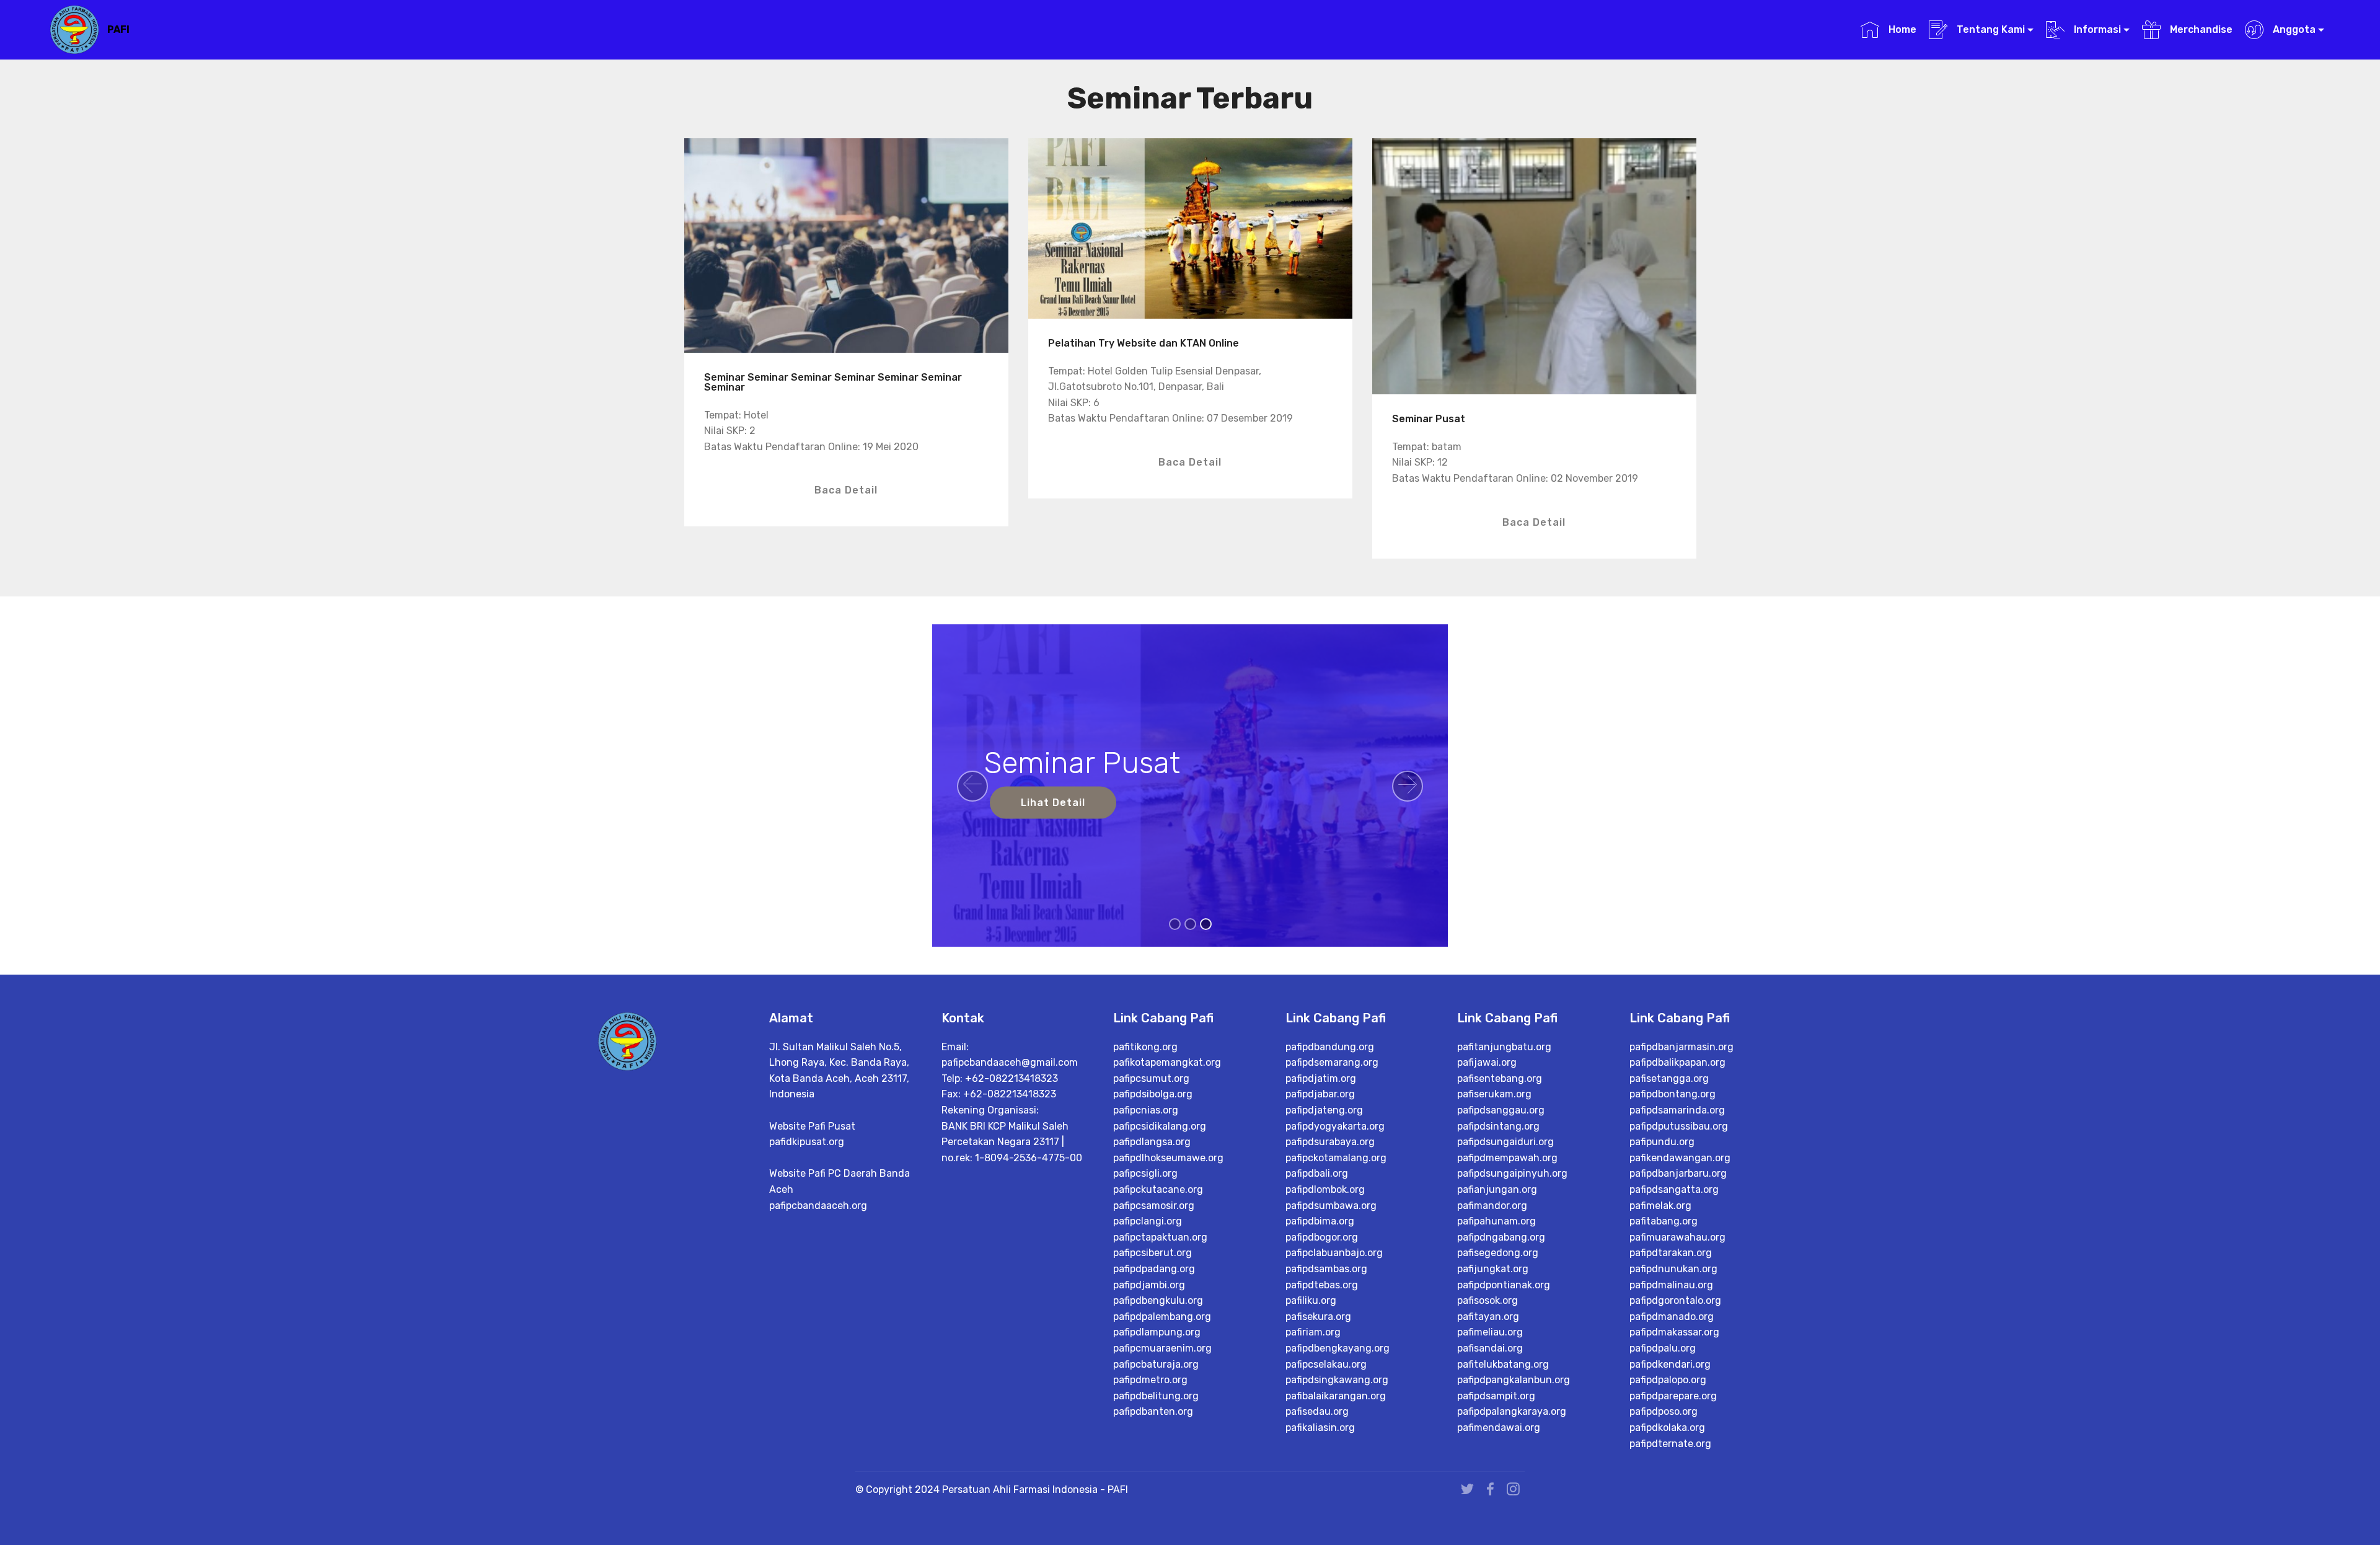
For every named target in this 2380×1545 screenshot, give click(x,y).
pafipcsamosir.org (1154, 1206)
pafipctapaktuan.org (1160, 1237)
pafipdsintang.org (1498, 1126)
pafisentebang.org (1500, 1078)
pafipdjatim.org (1321, 1078)
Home (1901, 29)
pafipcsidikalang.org (1160, 1126)
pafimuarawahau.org (1677, 1237)
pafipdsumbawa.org (1331, 1206)
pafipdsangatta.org (1674, 1189)
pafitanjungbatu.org (1504, 1047)
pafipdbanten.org (1153, 1411)
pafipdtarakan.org (1671, 1253)
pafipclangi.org (1148, 1221)
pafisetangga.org (1669, 1078)
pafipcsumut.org (1151, 1078)
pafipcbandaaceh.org (818, 1206)
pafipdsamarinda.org (1677, 1110)
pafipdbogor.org (1322, 1237)
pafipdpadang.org (1154, 1269)
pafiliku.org (1311, 1300)
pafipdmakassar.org (1674, 1332)
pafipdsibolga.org (1153, 1094)
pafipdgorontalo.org (1675, 1300)
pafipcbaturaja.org (1156, 1364)
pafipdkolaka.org (1667, 1428)
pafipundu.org (1662, 1142)
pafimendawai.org (1499, 1428)
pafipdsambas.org (1326, 1269)
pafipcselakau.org (1326, 1364)
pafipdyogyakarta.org (1335, 1126)
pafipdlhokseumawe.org (1168, 1158)
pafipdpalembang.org (1162, 1317)
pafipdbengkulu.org (1158, 1300)
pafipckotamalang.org (1336, 1158)
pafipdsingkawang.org (1337, 1380)
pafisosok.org (1487, 1300)
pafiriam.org (1313, 1332)
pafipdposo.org (1664, 1411)
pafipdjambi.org (1149, 1285)
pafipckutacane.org (1158, 1189)
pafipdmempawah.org (1507, 1158)
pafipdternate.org (1670, 1444)
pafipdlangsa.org (1152, 1142)
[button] (972, 786)
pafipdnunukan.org (1673, 1269)
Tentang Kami (1990, 29)
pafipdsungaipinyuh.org (1512, 1173)
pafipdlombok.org (1325, 1189)
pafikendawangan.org (1680, 1158)
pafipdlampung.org (1157, 1332)
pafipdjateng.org (1324, 1110)
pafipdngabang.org (1501, 1237)
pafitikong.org (1145, 1047)
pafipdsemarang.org (1332, 1062)
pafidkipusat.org (807, 1142)
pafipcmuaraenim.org (1162, 1348)
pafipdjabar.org (1320, 1094)
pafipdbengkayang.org (1338, 1348)
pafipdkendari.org (1670, 1364)
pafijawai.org (1487, 1062)
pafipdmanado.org (1672, 1317)
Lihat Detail (1053, 803)
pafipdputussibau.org (1679, 1126)
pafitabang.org (1664, 1221)
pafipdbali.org (1317, 1173)
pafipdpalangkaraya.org (1512, 1411)
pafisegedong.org (1498, 1253)
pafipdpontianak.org (1504, 1285)
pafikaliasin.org (1320, 1428)
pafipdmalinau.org (1671, 1285)
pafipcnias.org (1146, 1110)
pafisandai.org (1490, 1348)
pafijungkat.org (1493, 1269)
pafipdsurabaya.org (1330, 1142)
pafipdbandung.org (1330, 1047)
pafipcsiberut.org (1153, 1253)
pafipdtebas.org (1322, 1285)
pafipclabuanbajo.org (1334, 1253)
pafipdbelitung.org (1156, 1396)
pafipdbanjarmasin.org (1681, 1047)
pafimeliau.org (1490, 1332)
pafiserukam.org (1494, 1094)
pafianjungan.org (1497, 1189)
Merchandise (2200, 29)
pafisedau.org (1317, 1411)
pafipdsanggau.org (1501, 1110)
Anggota (2293, 29)
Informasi (2096, 29)
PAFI (118, 29)
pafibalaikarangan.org (1336, 1396)
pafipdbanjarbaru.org (1678, 1173)
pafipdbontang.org (1673, 1094)
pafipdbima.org (1320, 1221)
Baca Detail (846, 490)
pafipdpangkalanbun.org (1514, 1380)
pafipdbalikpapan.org (1677, 1062)
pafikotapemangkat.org (1167, 1062)
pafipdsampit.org (1496, 1396)
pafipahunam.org (1496, 1221)
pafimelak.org (1660, 1206)
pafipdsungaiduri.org (1505, 1142)
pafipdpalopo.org (1668, 1380)
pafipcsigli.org (1145, 1173)
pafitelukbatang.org (1503, 1364)
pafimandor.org (1492, 1206)
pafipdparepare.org (1673, 1396)
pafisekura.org (1318, 1317)
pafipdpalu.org (1663, 1348)
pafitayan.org (1488, 1317)
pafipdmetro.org (1150, 1380)
